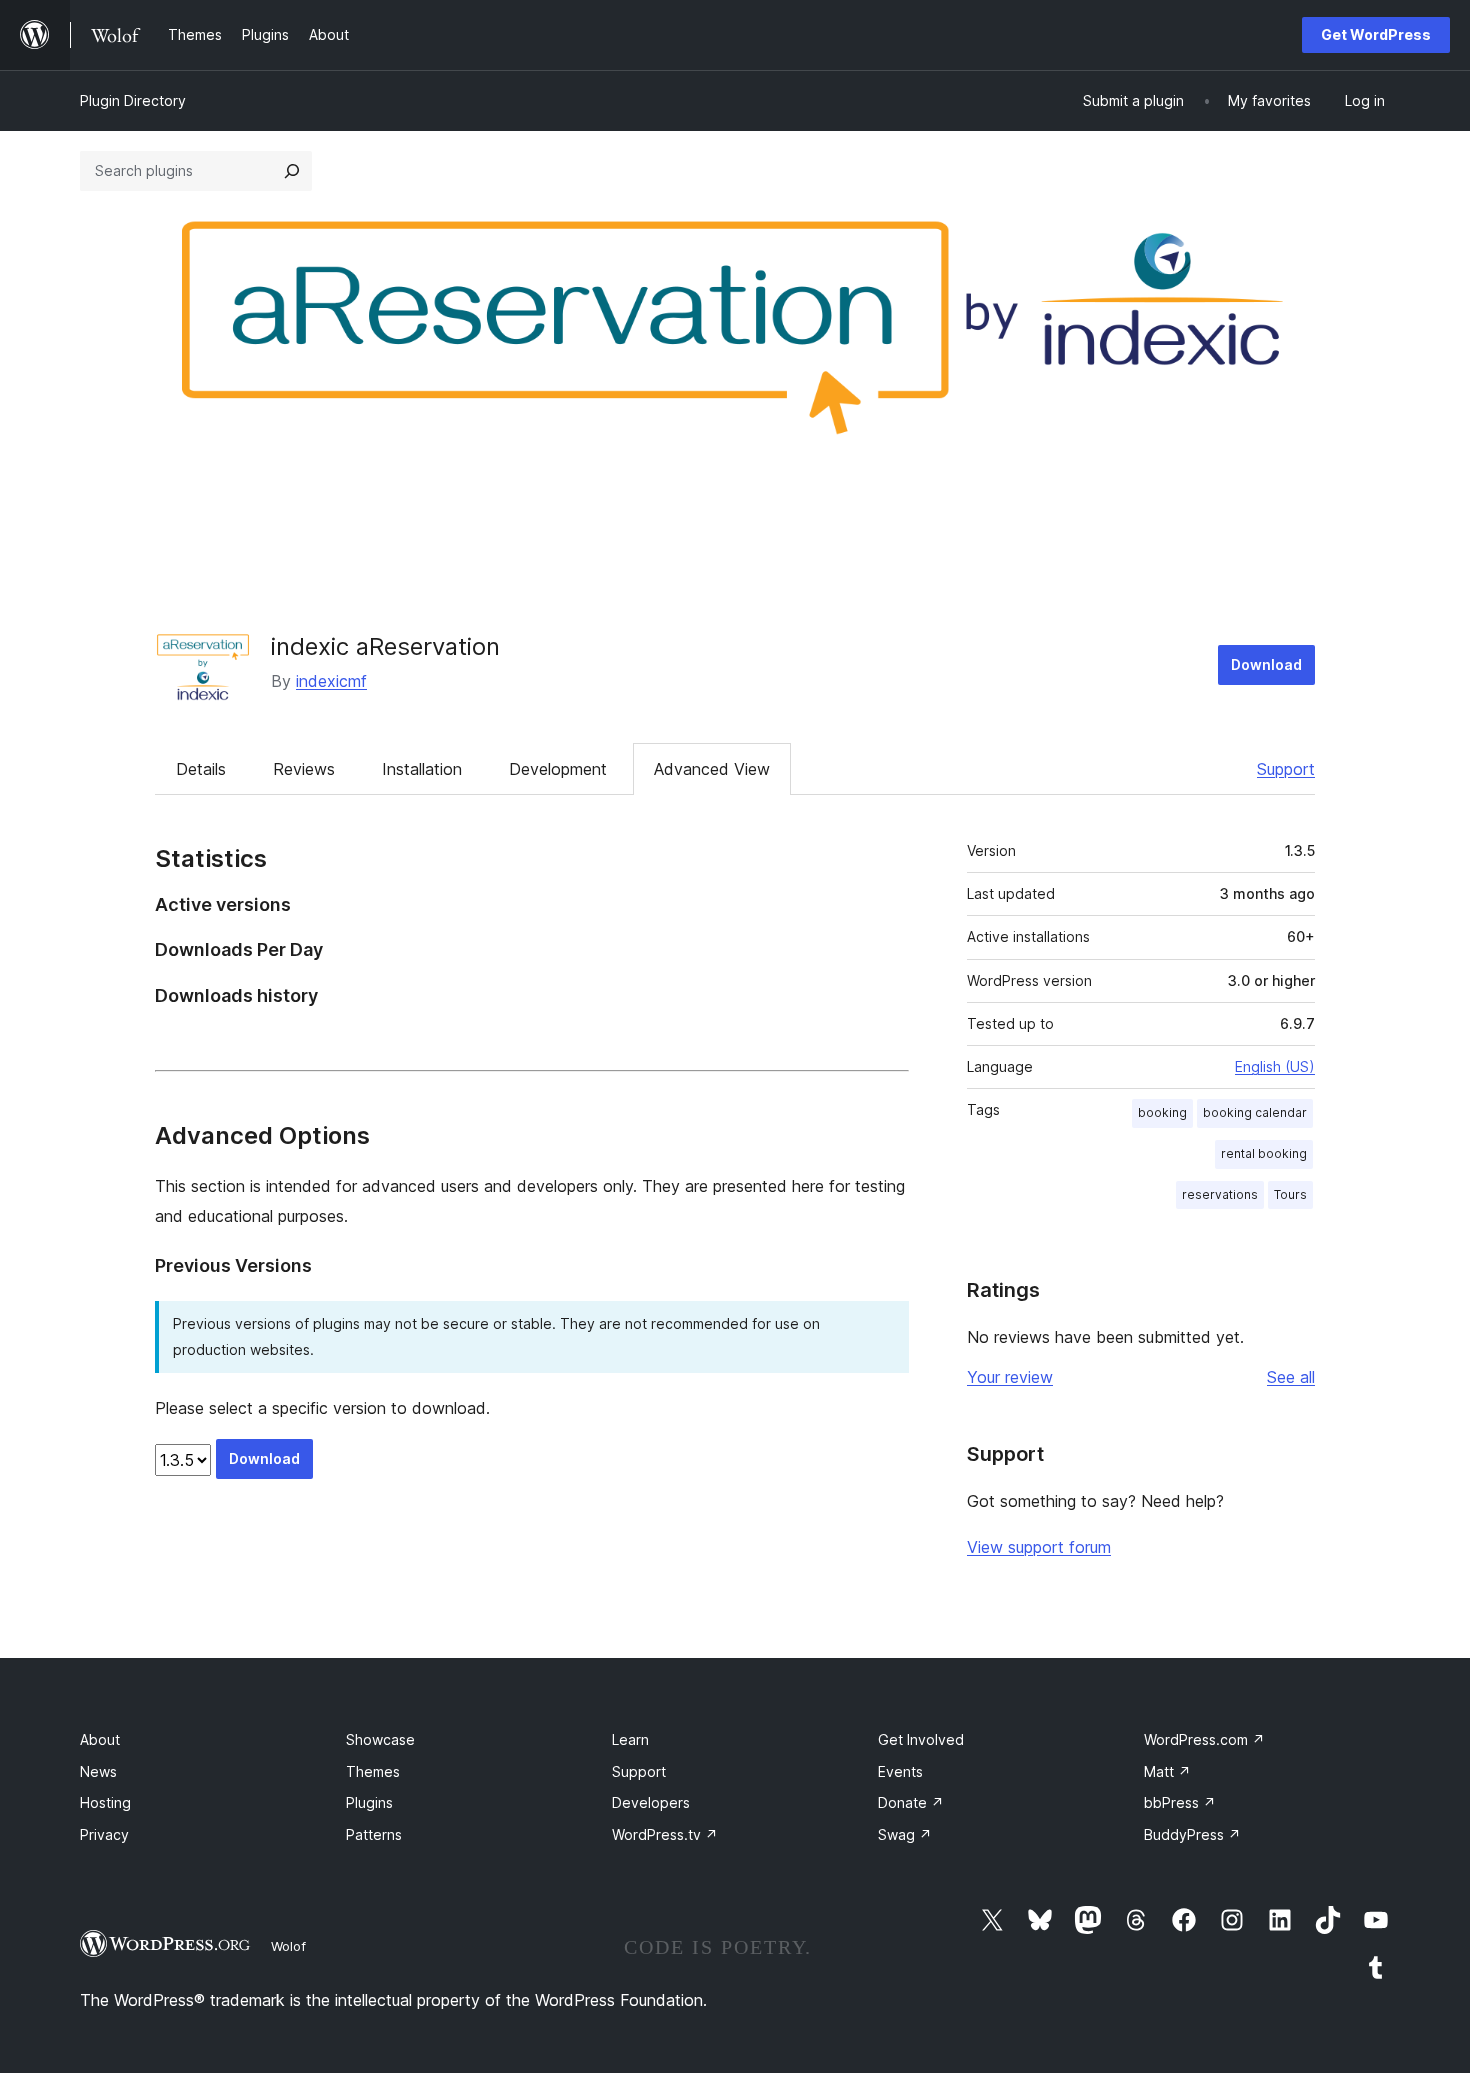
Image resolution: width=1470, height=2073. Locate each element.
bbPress (1180, 1802)
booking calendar (1255, 1112)
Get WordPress (1376, 34)
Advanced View (712, 769)
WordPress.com (1204, 1739)
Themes (373, 1771)
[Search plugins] (292, 171)
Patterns (374, 1834)
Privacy (104, 1834)
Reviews (304, 769)
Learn (630, 1739)
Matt (1167, 1771)
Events (900, 1771)
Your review (1010, 1377)
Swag (905, 1834)
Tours (1290, 1194)
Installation (422, 769)
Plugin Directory (133, 100)
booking (1162, 1112)
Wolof (288, 1946)
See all (1291, 1377)
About (100, 1739)
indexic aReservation (385, 646)
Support (1286, 769)
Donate (911, 1802)
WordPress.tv (665, 1834)
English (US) (1275, 1066)
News (98, 1771)
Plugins (369, 1802)
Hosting (105, 1802)
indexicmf (331, 681)
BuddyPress (1192, 1834)
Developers (651, 1802)
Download (1266, 664)
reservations (1220, 1194)
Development (558, 769)
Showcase (380, 1739)
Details (201, 769)
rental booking (1264, 1153)
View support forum (1039, 1547)
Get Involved (921, 1739)
